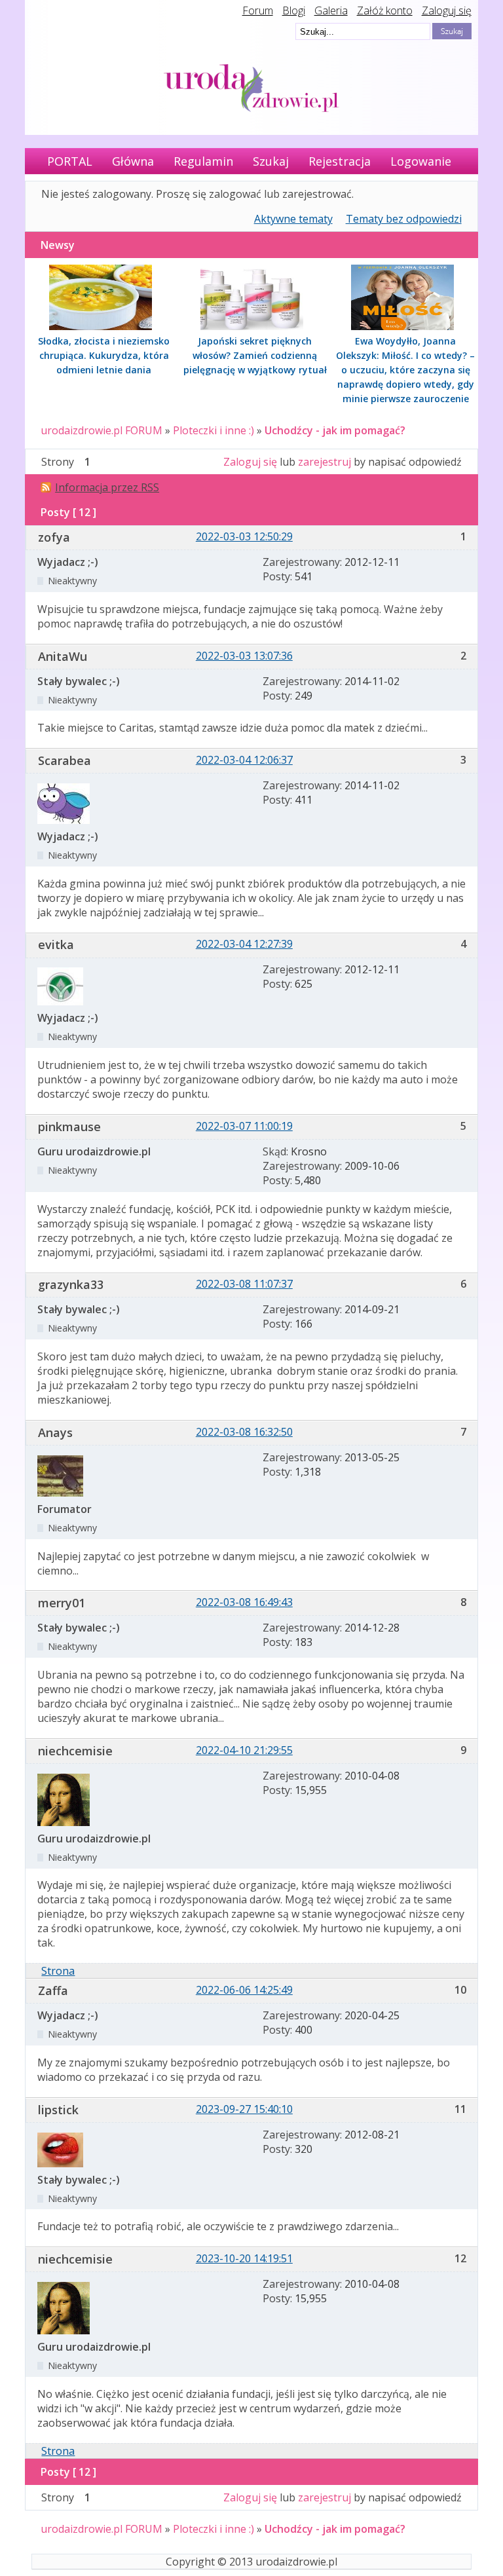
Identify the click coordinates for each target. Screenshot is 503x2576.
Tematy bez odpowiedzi (404, 219)
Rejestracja (340, 161)
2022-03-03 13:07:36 (244, 656)
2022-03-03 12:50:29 (244, 536)
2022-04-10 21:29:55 (244, 1750)
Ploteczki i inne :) (214, 430)
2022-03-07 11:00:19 (244, 1126)
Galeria (331, 10)
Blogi (294, 10)
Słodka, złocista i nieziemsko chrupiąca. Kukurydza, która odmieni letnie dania (104, 355)
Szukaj (271, 161)
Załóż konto (385, 10)
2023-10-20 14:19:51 (244, 2258)
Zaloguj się (447, 10)
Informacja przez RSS (107, 487)
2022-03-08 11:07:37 (244, 1284)
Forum (258, 10)
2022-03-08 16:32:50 (244, 1432)
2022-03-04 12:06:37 (244, 760)
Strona (58, 1971)
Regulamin (203, 161)
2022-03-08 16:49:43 (244, 1602)
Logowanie (421, 161)
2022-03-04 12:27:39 (244, 944)
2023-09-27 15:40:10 (244, 2109)
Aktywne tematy (293, 219)
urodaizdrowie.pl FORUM (102, 430)
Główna (133, 161)
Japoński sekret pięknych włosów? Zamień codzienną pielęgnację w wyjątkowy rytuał (255, 355)
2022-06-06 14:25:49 (244, 1990)
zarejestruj (325, 462)
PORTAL (70, 161)
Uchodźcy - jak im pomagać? (335, 430)
